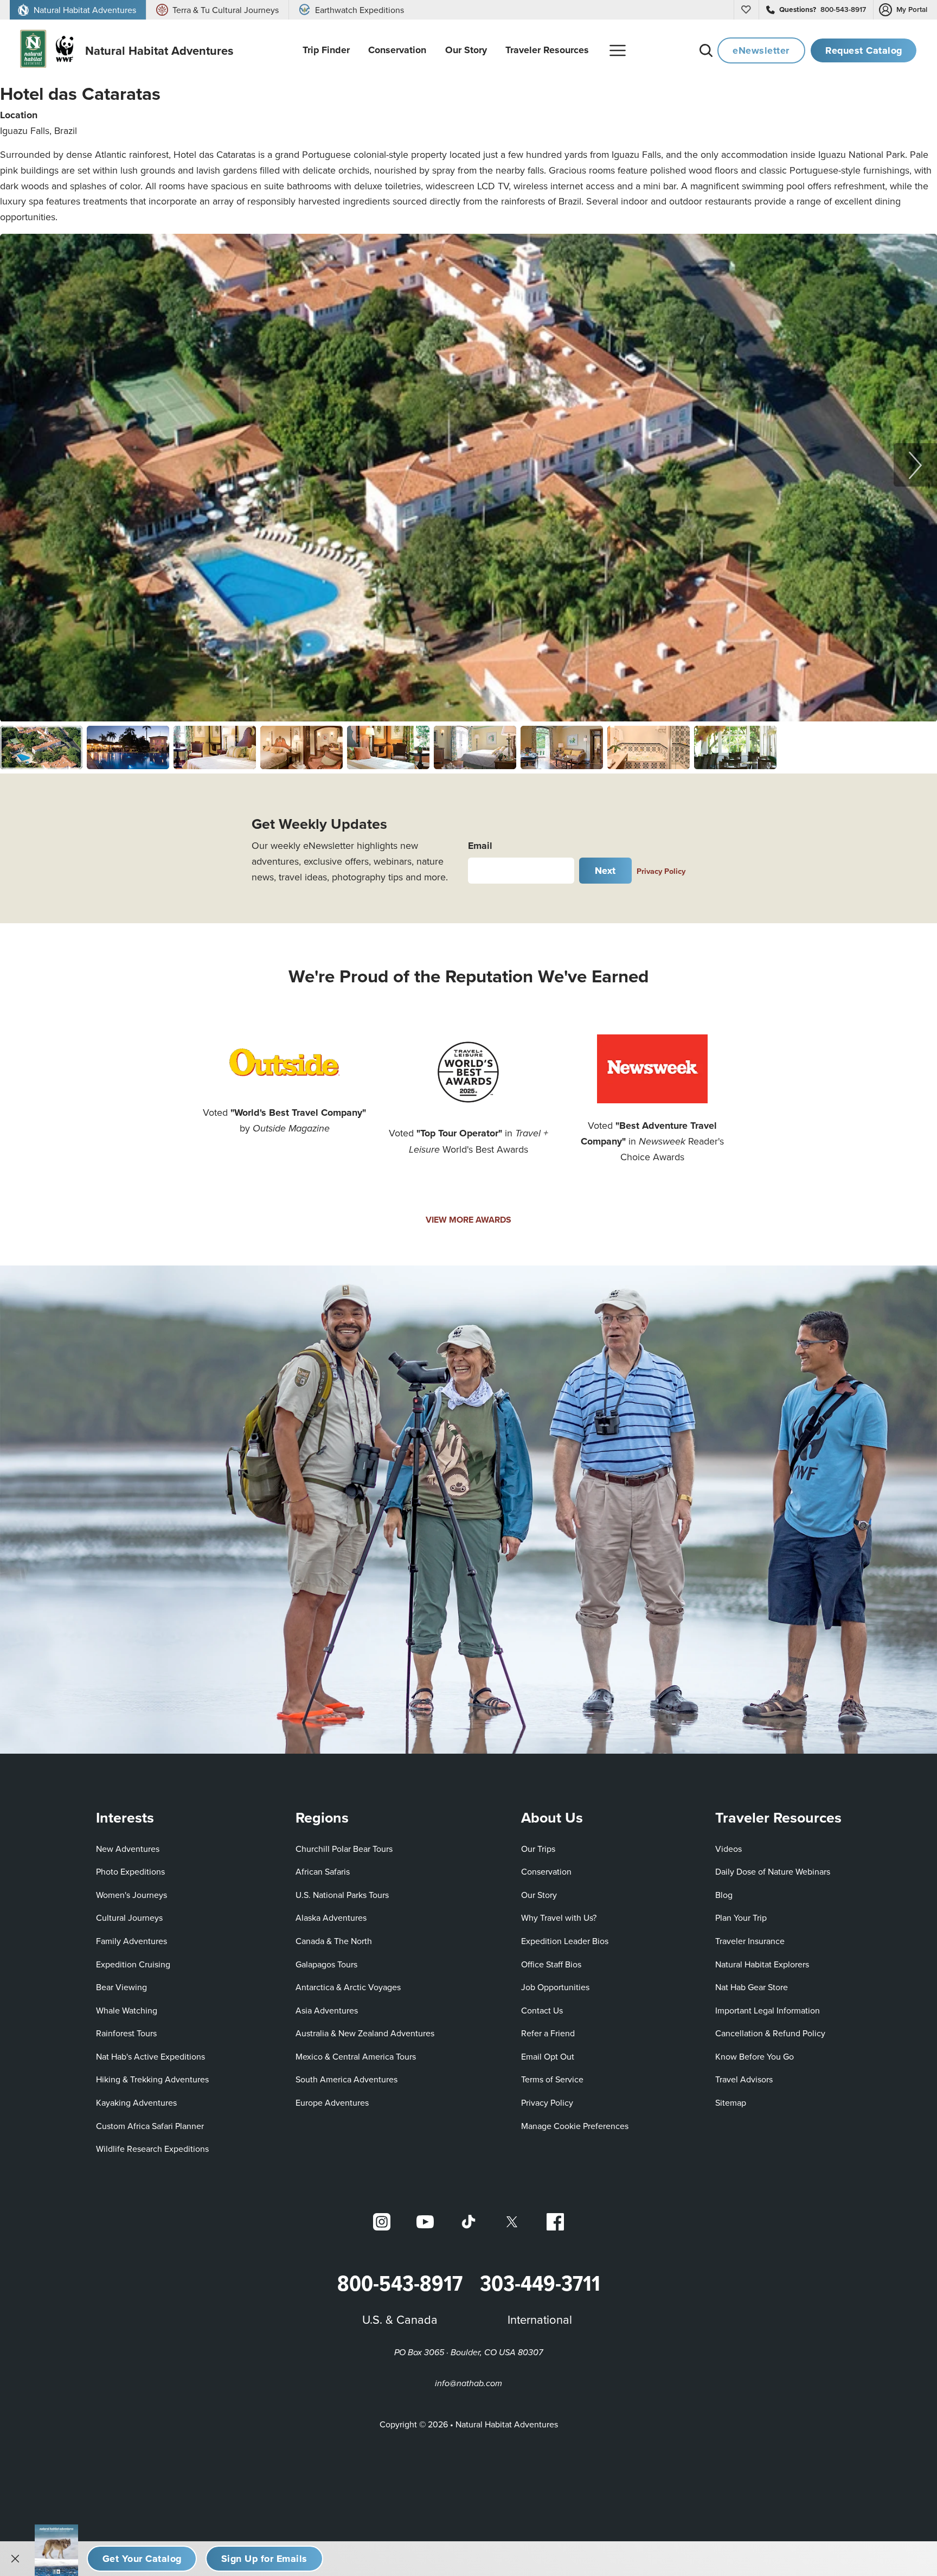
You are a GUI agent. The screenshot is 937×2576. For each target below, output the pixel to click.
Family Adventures (131, 1941)
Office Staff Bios (551, 1964)
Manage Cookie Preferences (575, 2126)
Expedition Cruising (133, 1964)
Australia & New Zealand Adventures (365, 2033)
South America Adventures (346, 2079)
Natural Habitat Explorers (762, 1964)
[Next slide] (915, 465)
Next (605, 871)
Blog (724, 1895)
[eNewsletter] (264, 2559)
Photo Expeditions (130, 1871)
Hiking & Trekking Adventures (152, 2079)
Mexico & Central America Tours (356, 2056)
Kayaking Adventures (136, 2102)
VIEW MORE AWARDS (468, 1220)
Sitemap (731, 2102)
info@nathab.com (468, 2384)
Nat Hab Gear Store (752, 1987)
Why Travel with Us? (559, 1917)
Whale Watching (127, 2010)
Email (480, 846)
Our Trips (538, 1849)
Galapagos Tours (326, 1964)
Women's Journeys (131, 1895)
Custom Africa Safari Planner (150, 2126)
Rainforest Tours (126, 2033)
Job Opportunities (555, 1987)
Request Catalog (864, 50)
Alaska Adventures (331, 1917)
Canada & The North (334, 1941)
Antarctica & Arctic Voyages (348, 1987)
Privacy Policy (661, 871)
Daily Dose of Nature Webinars (773, 1871)
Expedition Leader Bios (565, 1941)
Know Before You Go (755, 2056)
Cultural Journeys (129, 1917)
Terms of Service (552, 2079)
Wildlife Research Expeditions (152, 2149)
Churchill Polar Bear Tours (344, 1849)
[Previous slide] (22, 465)
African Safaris (323, 1871)
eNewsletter (761, 50)
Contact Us (542, 2010)
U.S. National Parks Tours (342, 1895)
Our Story (539, 1895)
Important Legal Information (768, 2010)
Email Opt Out (548, 2056)
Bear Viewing (121, 1987)
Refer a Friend (548, 2033)
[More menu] (618, 50)
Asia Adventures (327, 2010)
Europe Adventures (332, 2102)
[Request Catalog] (142, 2559)
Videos (729, 1849)
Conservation (546, 1871)
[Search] (706, 50)
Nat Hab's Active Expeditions (150, 2056)
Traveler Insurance (750, 1941)
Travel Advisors (744, 2079)
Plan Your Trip (741, 1917)
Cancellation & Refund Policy (770, 2033)
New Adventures (128, 1849)
